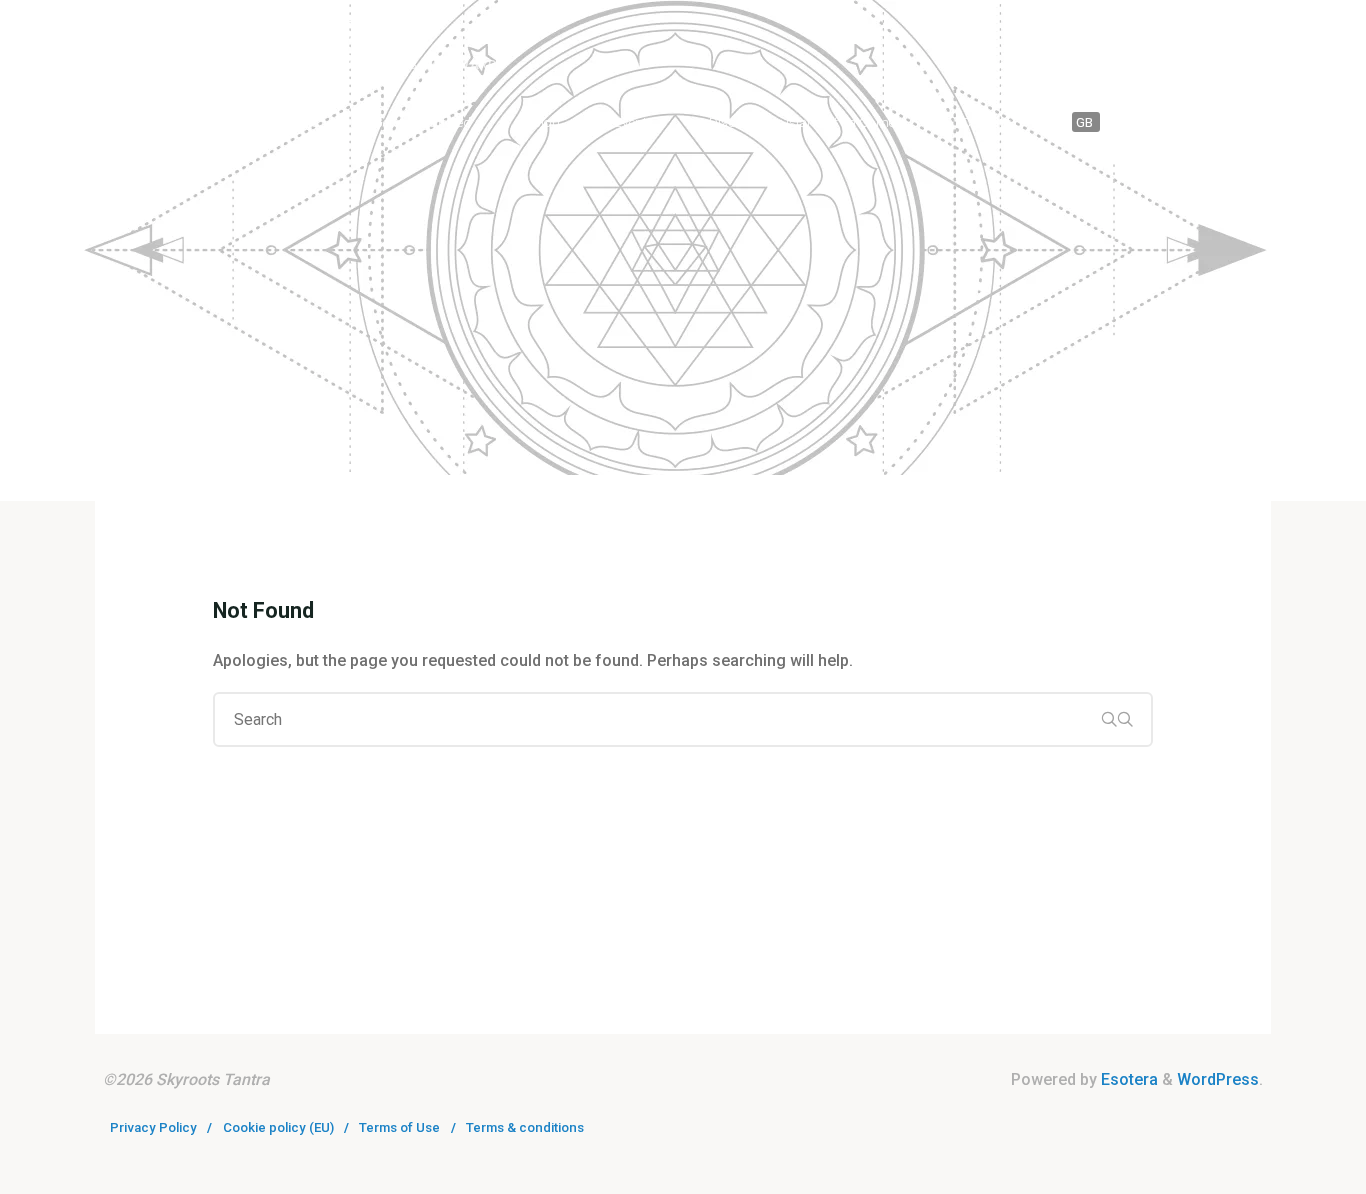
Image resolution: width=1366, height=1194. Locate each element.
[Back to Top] (1288, 1166)
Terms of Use (399, 1127)
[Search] (1249, 123)
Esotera (1127, 1079)
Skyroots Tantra (240, 36)
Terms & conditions (525, 1127)
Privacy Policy (153, 1127)
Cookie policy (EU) (278, 1127)
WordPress (1218, 1079)
